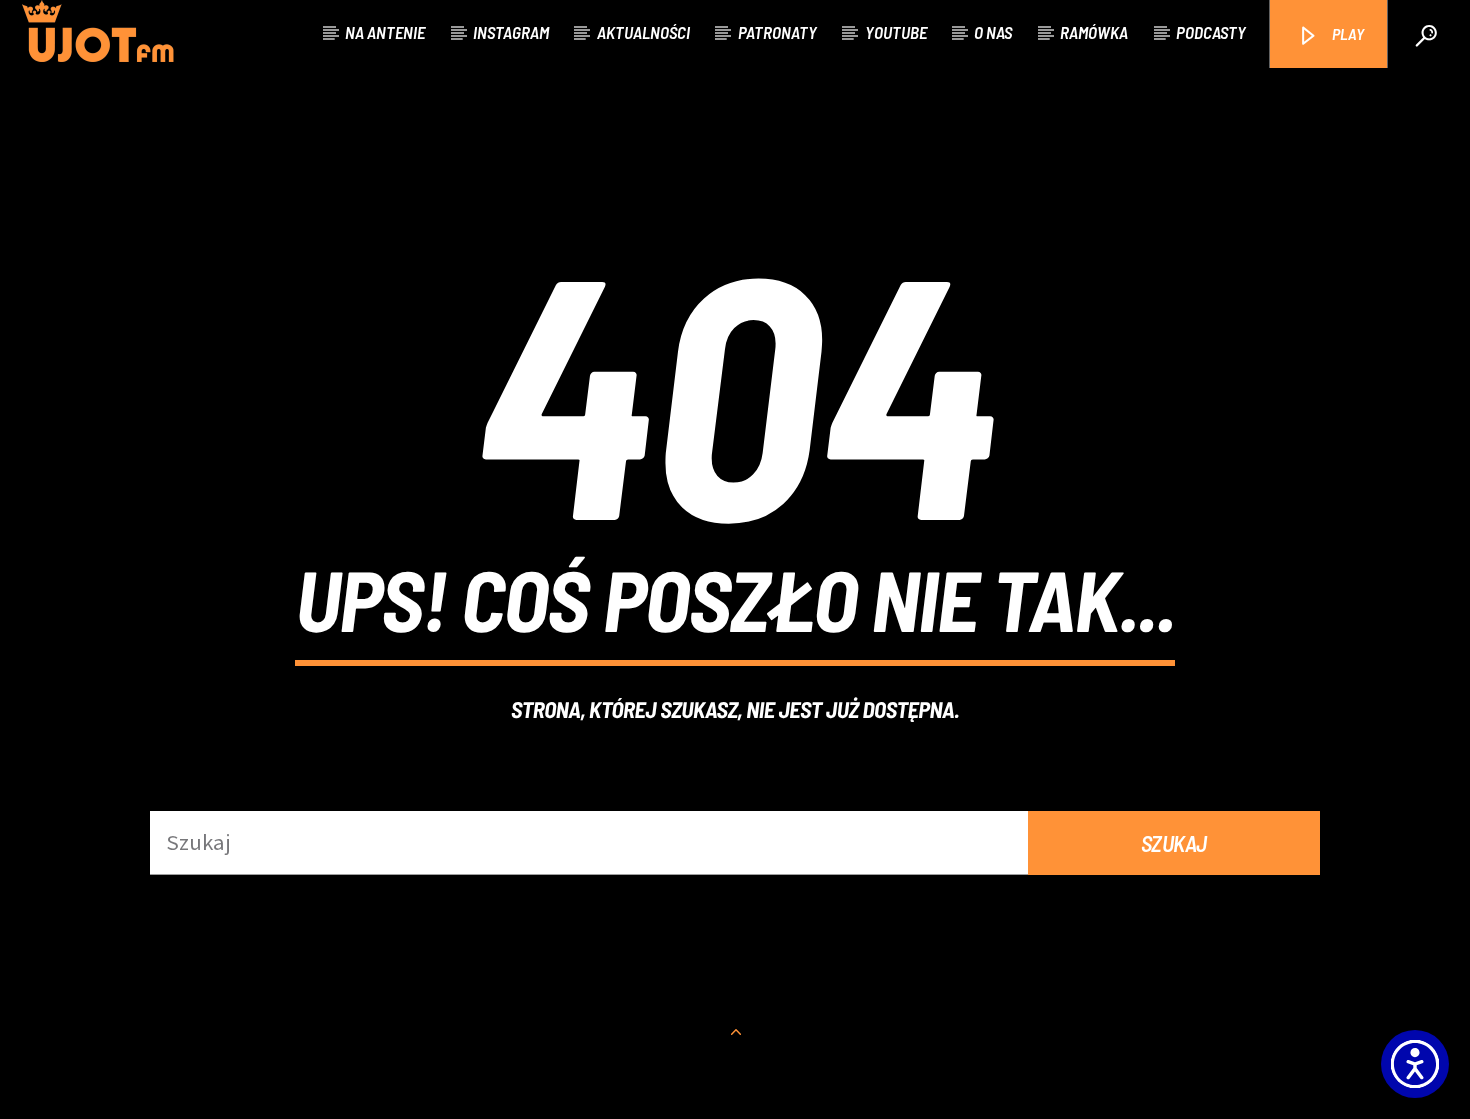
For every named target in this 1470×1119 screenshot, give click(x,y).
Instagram (511, 32)
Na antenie (385, 32)
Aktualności (643, 32)
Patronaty (777, 32)
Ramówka (1094, 32)
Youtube (896, 32)
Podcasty (1211, 32)
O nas (993, 32)
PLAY (1346, 33)
